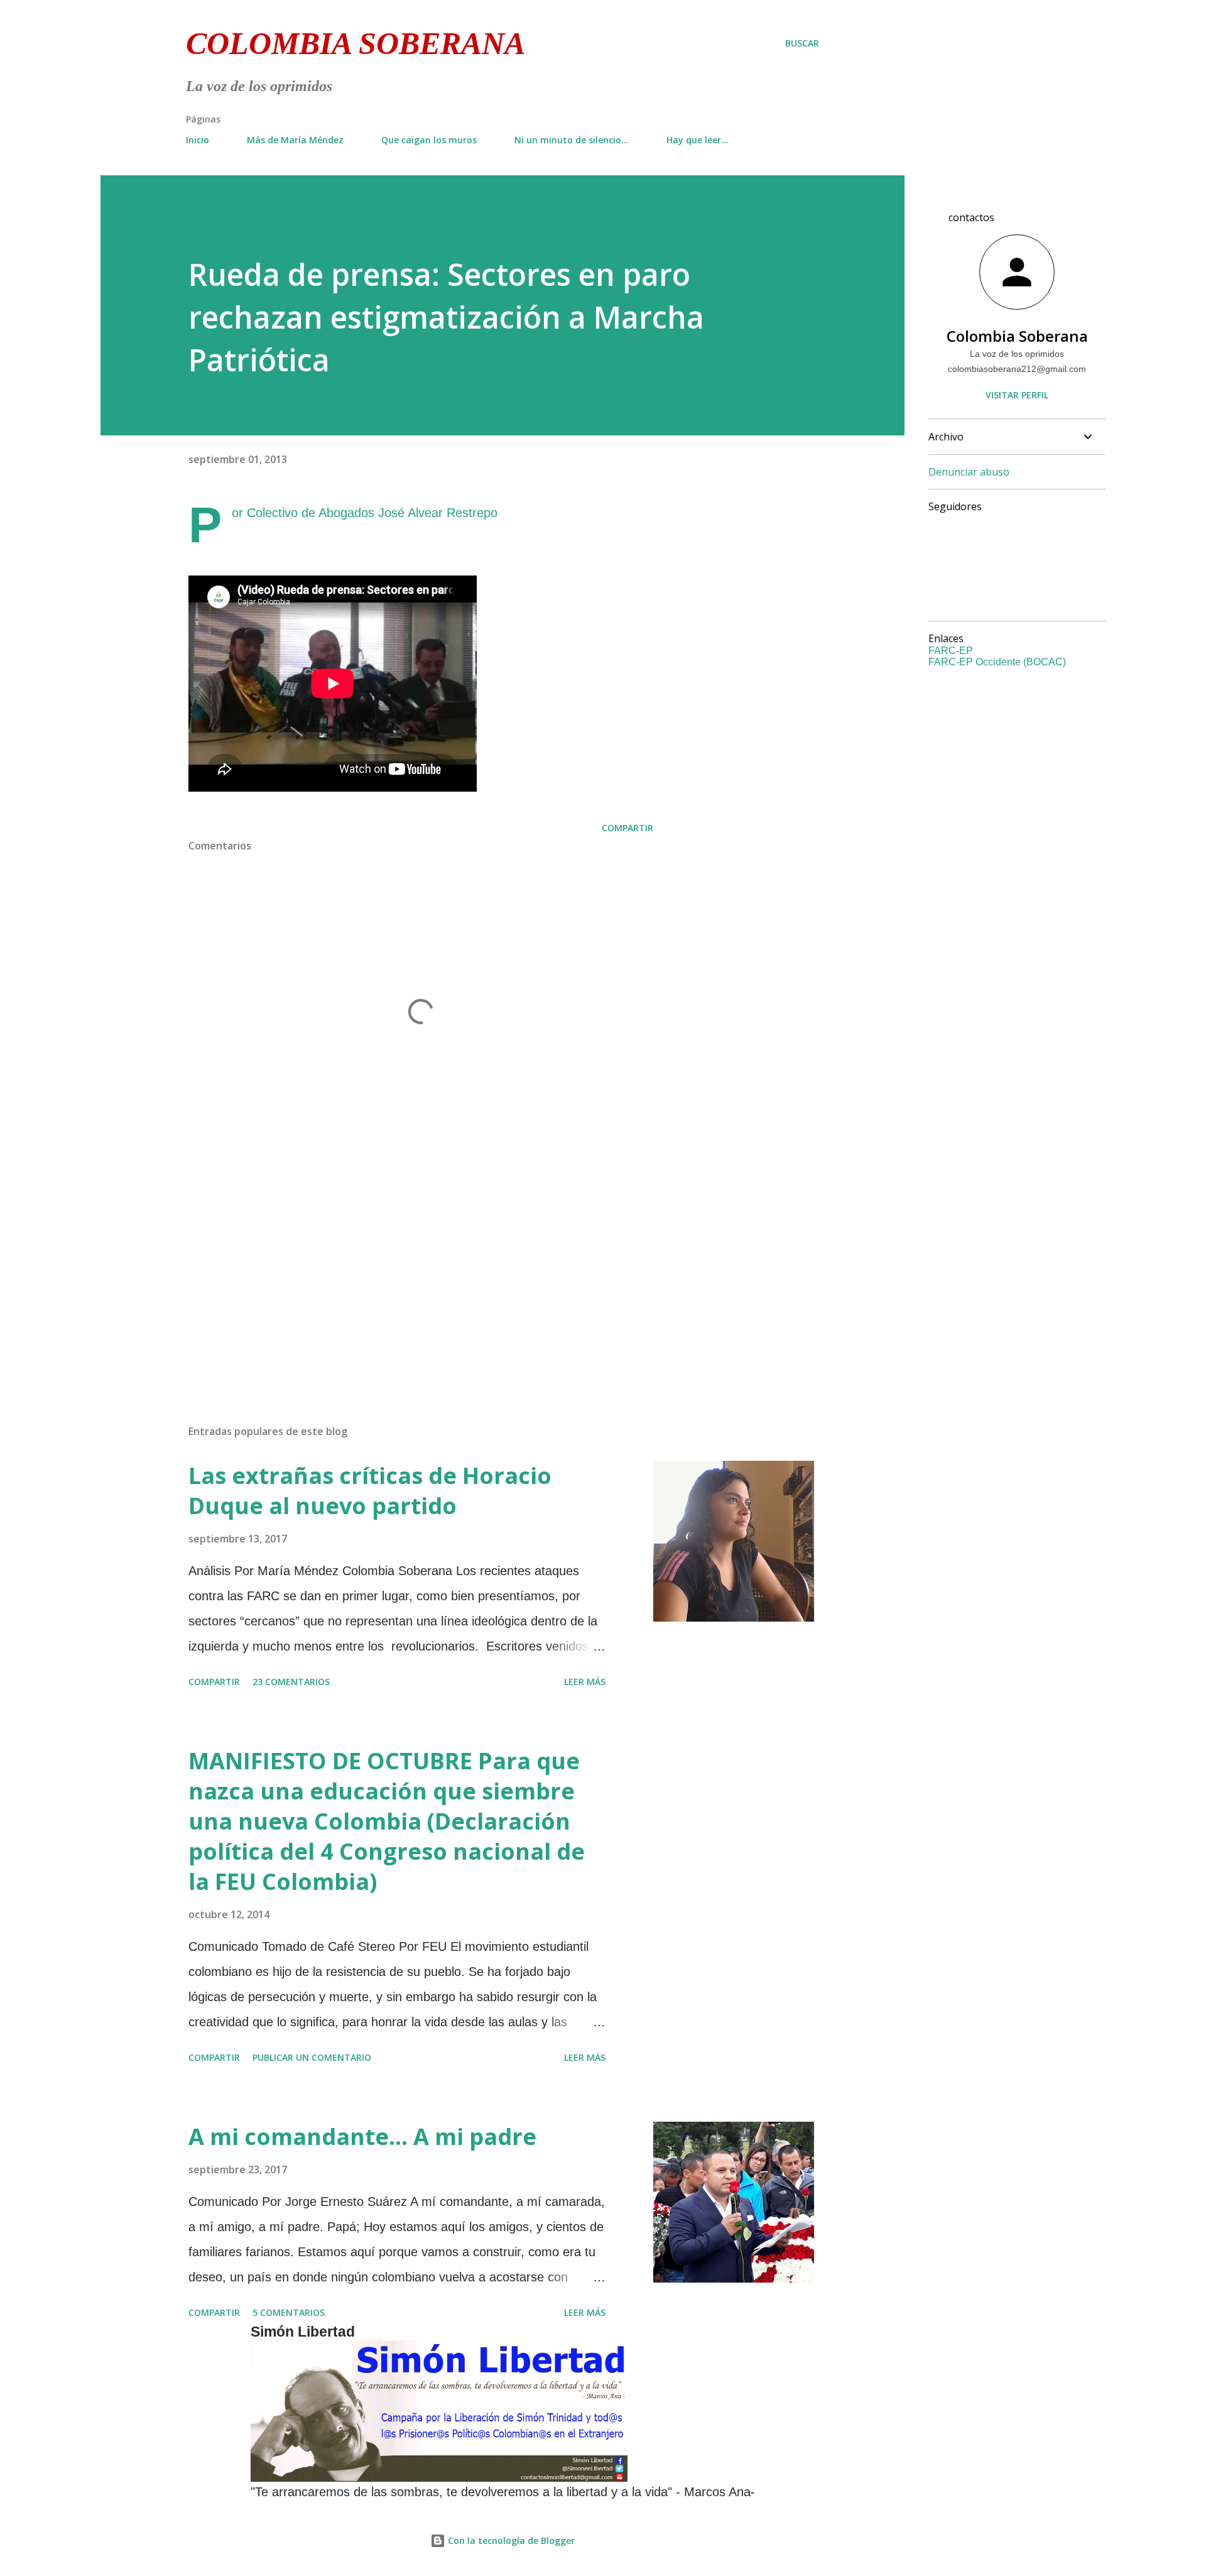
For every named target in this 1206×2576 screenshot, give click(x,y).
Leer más (585, 1682)
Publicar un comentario (312, 2057)
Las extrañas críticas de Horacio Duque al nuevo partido (370, 1491)
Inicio (198, 140)
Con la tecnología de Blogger (510, 2541)
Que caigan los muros (429, 140)
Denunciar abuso (969, 472)
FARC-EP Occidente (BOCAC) (997, 662)
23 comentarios (291, 1682)
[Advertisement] (401, 1268)
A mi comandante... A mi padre (362, 2137)
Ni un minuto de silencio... (572, 140)
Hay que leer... (698, 140)
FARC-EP (951, 651)
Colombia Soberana (356, 43)
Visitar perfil (1017, 395)
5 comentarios (289, 2312)
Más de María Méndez (295, 140)
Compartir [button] (627, 828)
